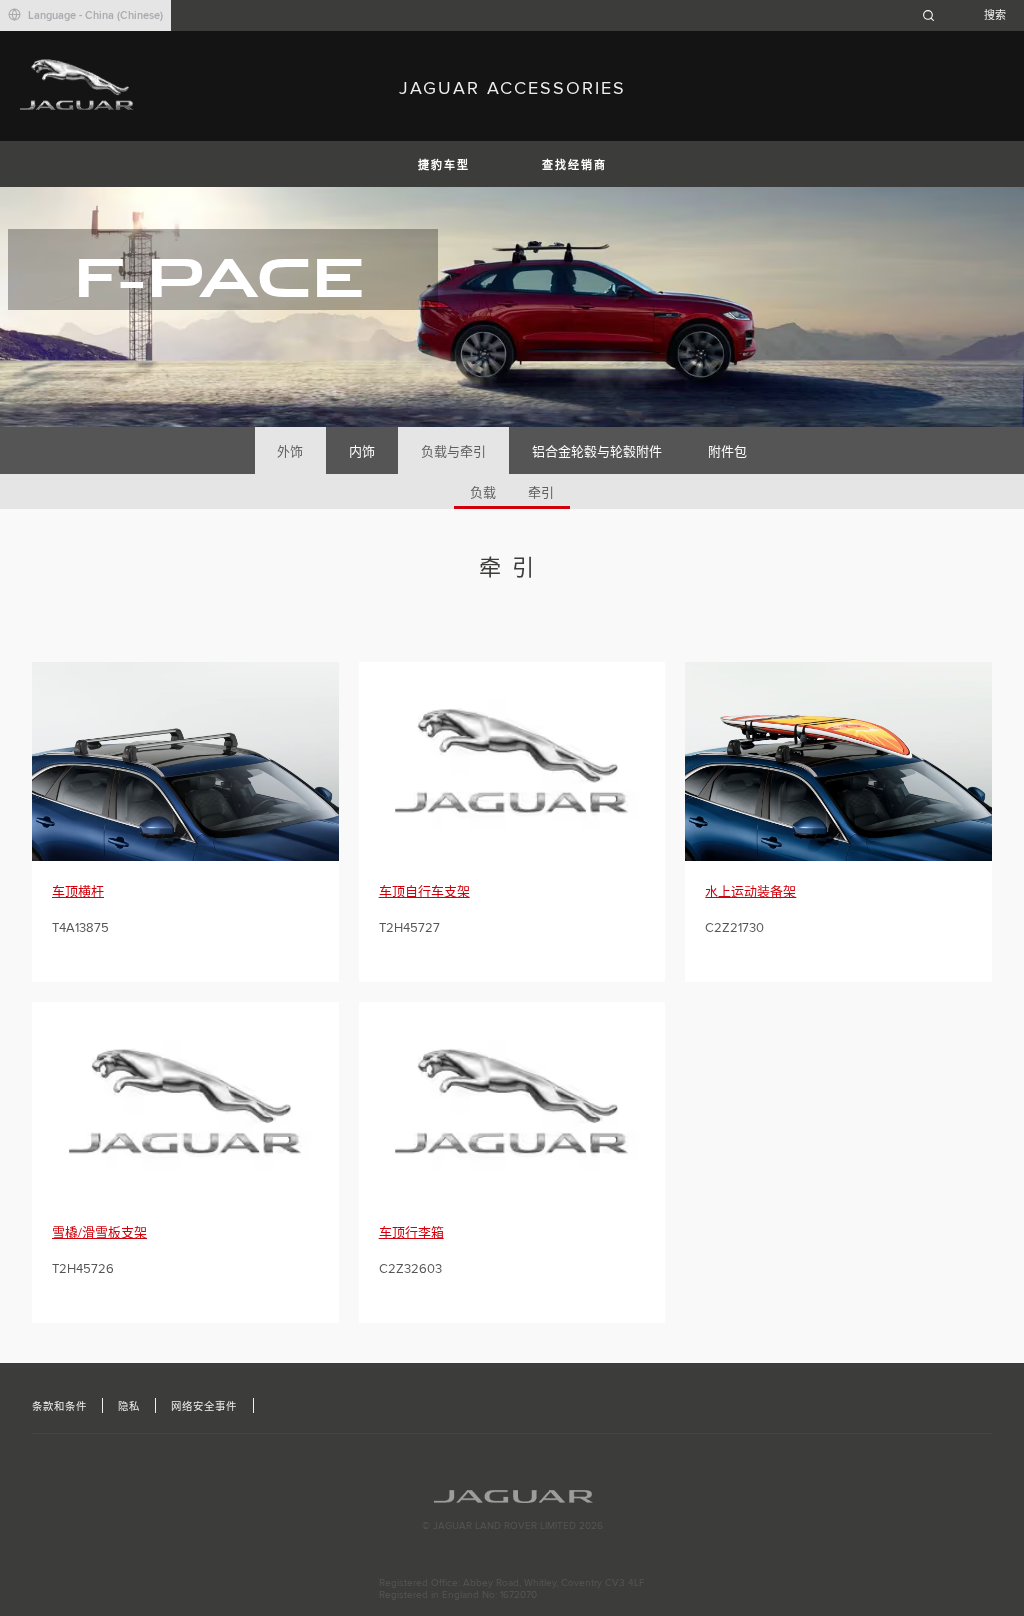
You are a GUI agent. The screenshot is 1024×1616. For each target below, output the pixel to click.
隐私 (129, 1407)
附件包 (727, 452)
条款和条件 (59, 1407)
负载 (483, 493)
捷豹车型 (444, 165)
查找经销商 (574, 165)
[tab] (290, 450)
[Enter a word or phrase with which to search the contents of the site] (970, 15)
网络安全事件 (204, 1407)
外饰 (290, 452)
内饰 (362, 452)
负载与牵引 (453, 452)
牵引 (541, 493)
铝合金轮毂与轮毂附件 (597, 452)
